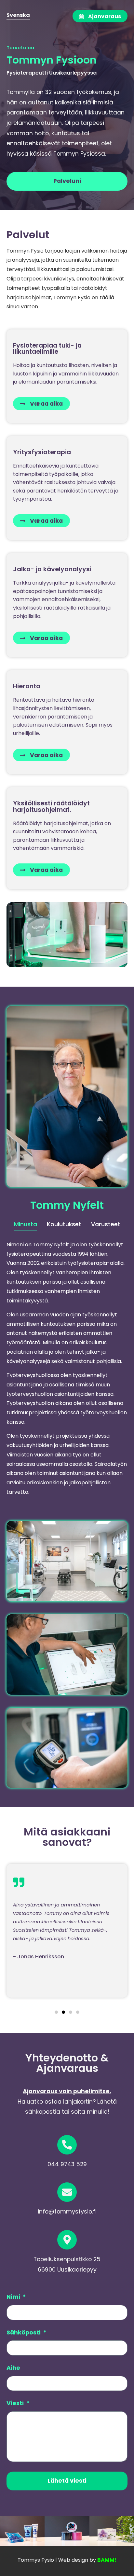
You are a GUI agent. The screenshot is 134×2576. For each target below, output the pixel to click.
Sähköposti (24, 2333)
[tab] (26, 1225)
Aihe (13, 2368)
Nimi (14, 2297)
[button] (56, 2012)
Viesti (16, 2404)
